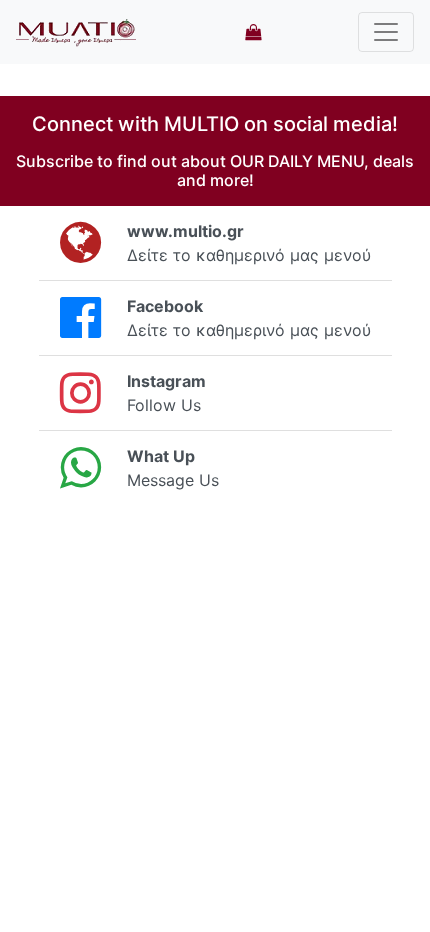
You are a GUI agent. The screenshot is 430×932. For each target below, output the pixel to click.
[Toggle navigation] (386, 32)
